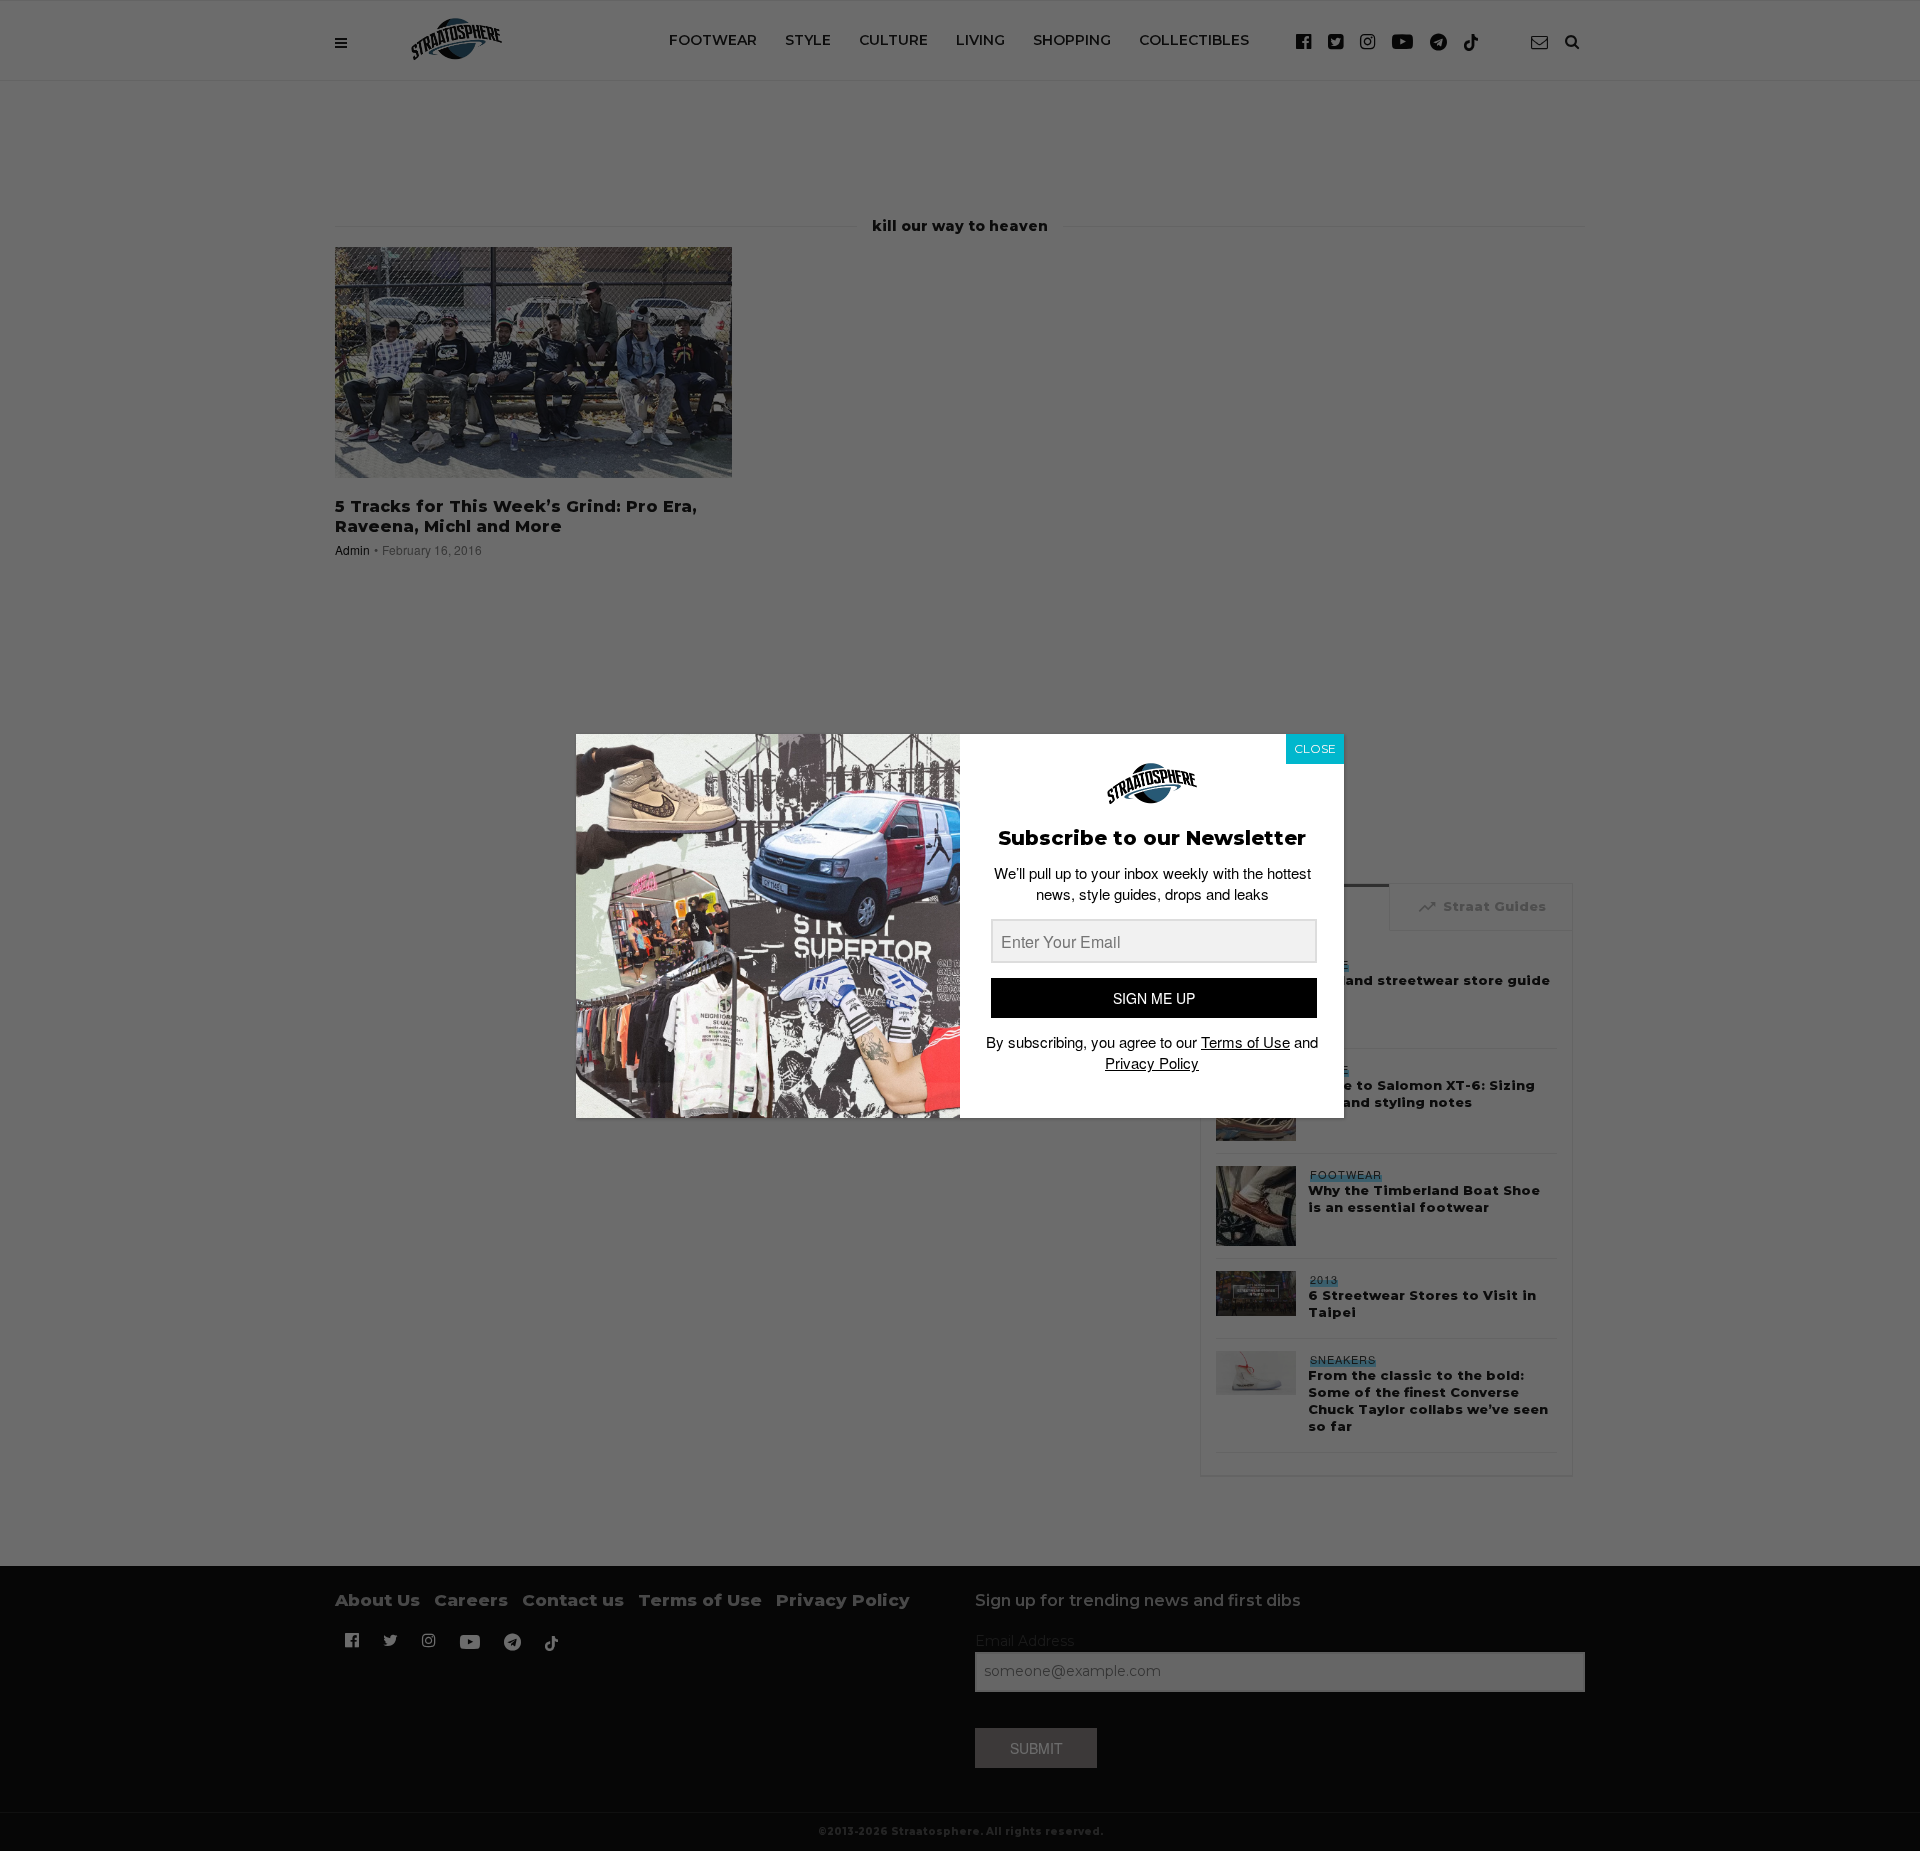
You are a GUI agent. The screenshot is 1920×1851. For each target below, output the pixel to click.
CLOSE (1315, 748)
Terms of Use (1245, 1041)
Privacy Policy (1152, 1062)
